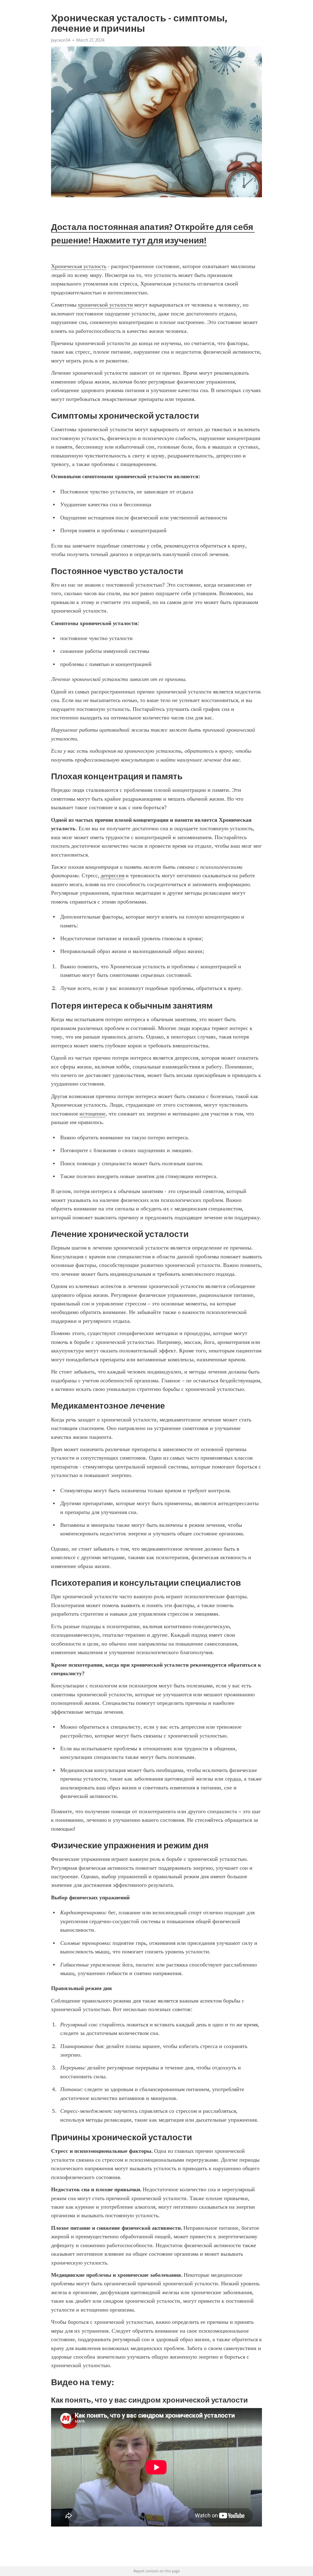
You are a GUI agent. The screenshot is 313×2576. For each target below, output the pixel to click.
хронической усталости (105, 305)
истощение (92, 1114)
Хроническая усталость (79, 266)
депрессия (112, 875)
